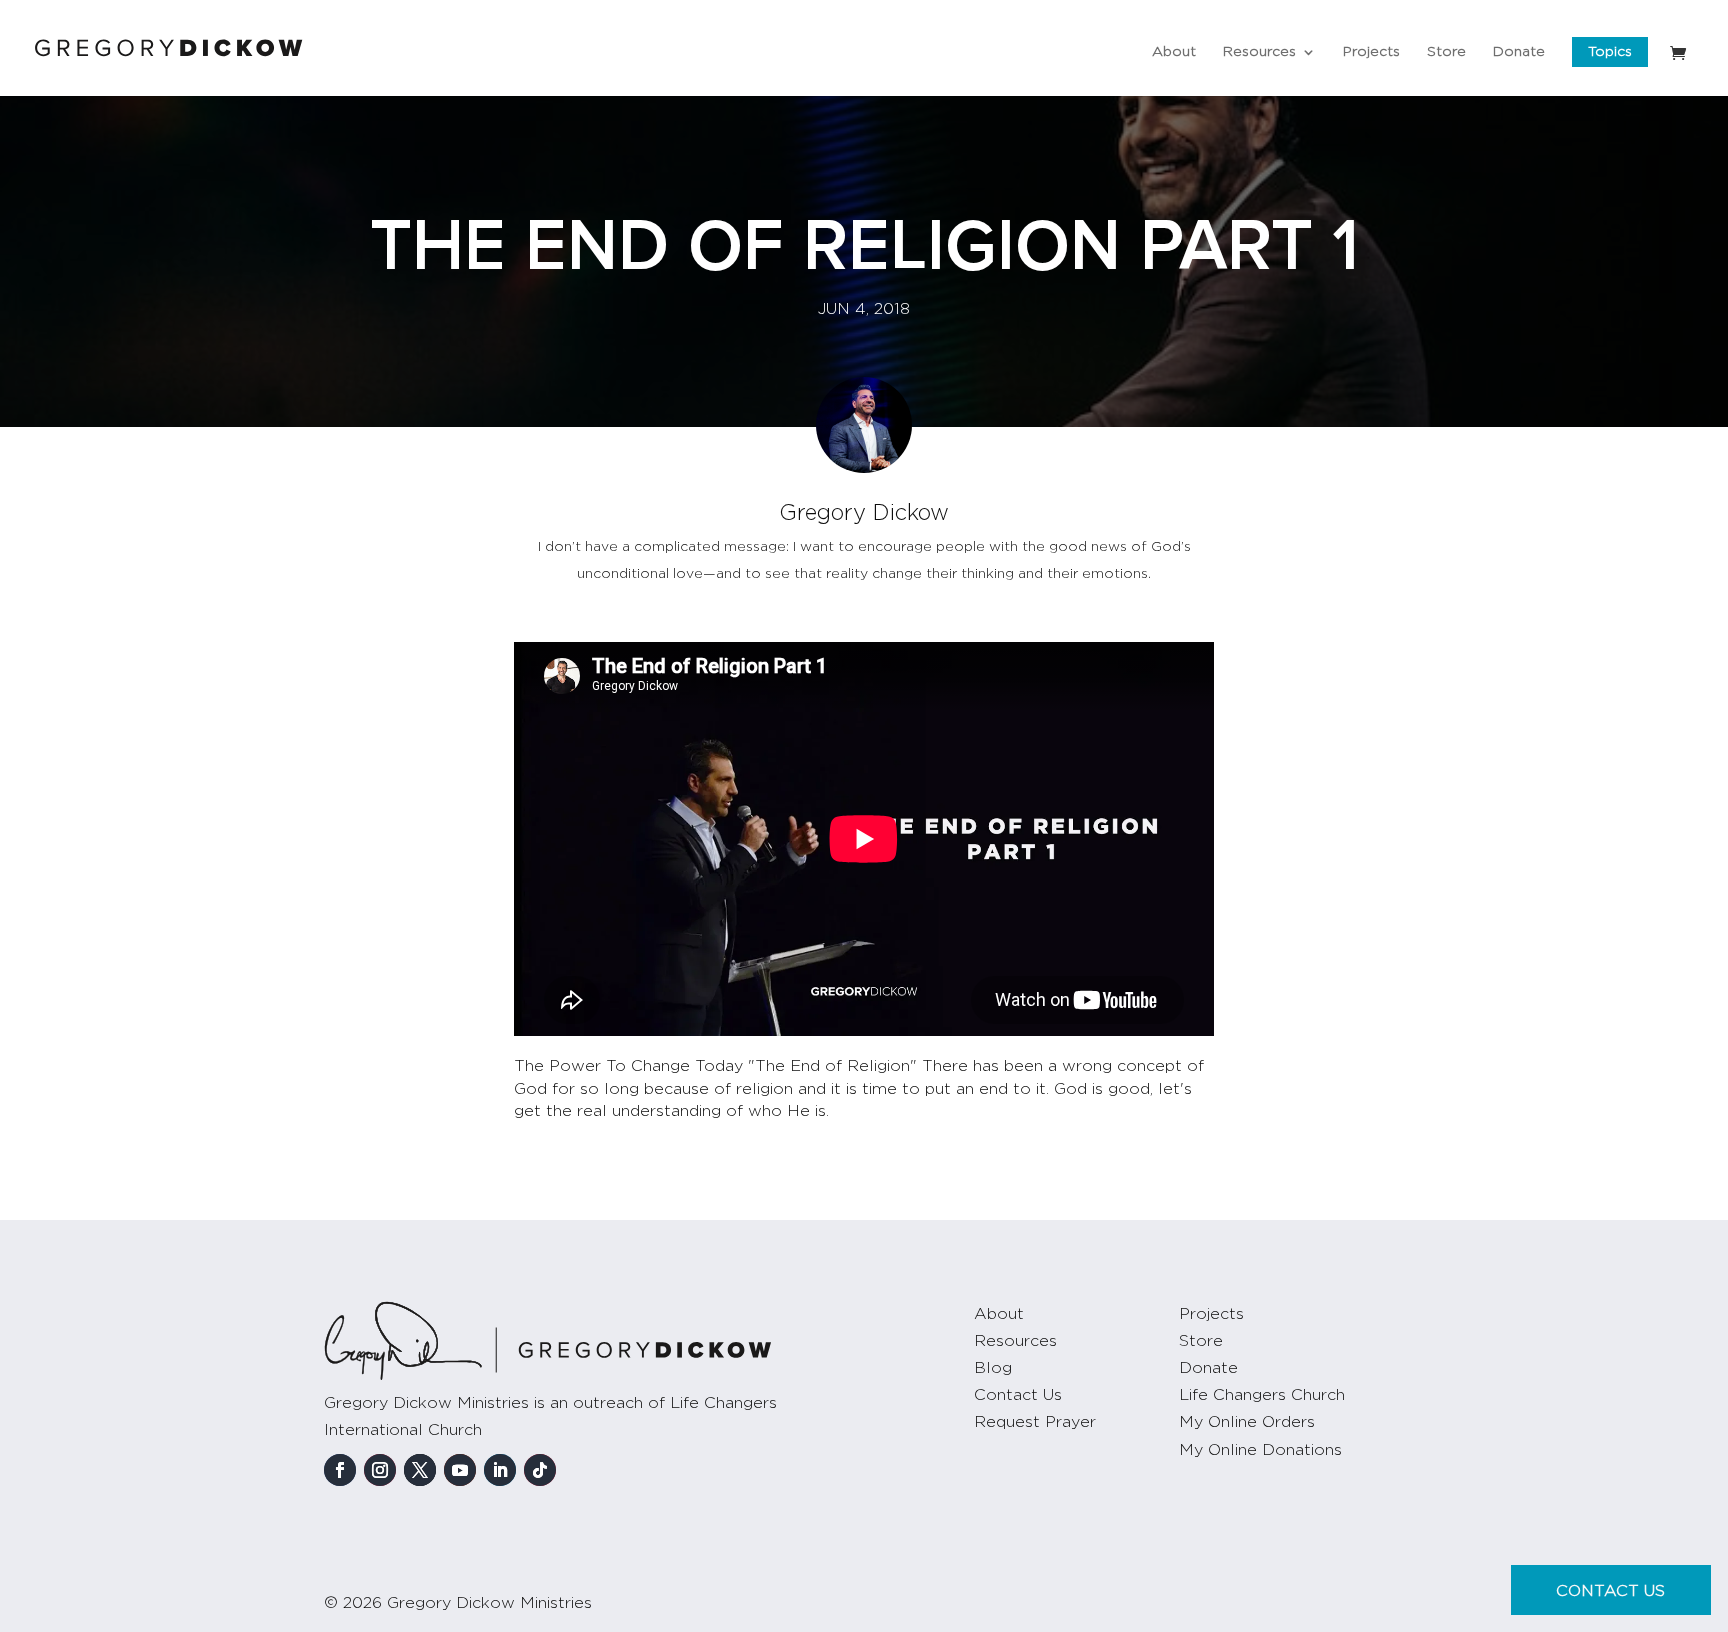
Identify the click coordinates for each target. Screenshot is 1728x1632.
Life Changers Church (1262, 1395)
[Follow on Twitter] (420, 1470)
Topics (1610, 52)
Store (1446, 52)
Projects (1371, 52)
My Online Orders (1247, 1422)
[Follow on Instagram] (380, 1470)
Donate (1519, 52)
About (1174, 52)
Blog (993, 1368)
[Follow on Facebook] (340, 1470)
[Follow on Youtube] (460, 1470)
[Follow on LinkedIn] (500, 1470)
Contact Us (1018, 1395)
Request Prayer (1035, 1422)
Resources (1259, 52)
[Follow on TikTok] (540, 1470)
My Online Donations (1260, 1450)
